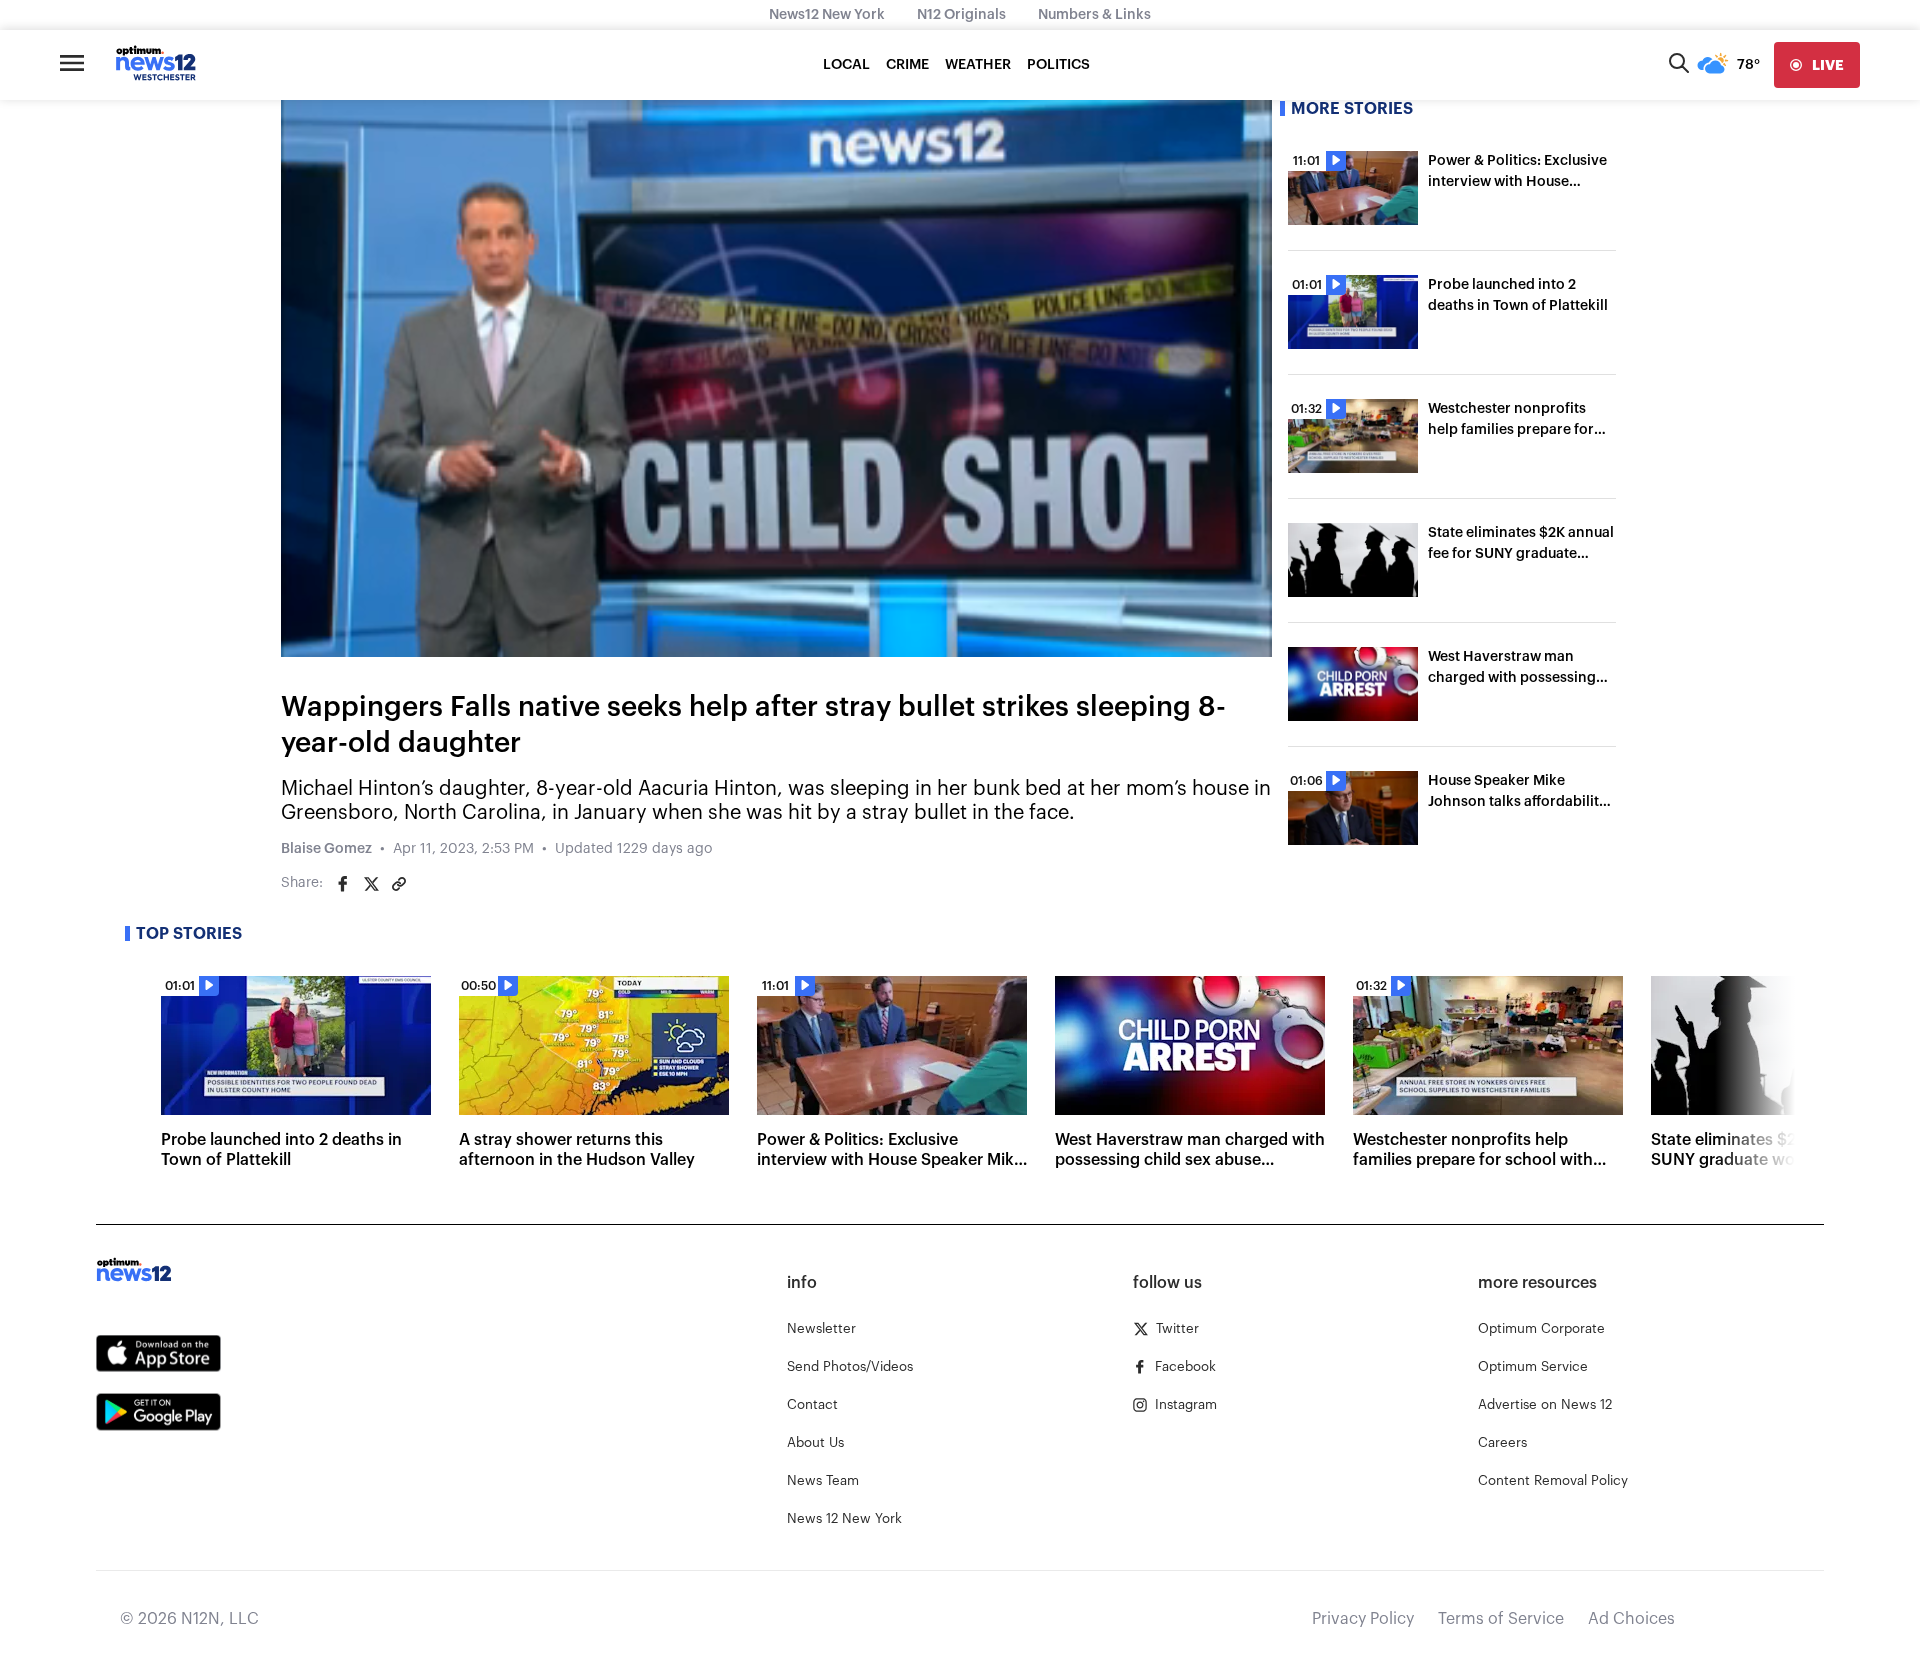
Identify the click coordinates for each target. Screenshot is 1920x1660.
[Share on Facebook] (343, 884)
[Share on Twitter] (371, 884)
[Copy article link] (399, 884)
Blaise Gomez (326, 849)
